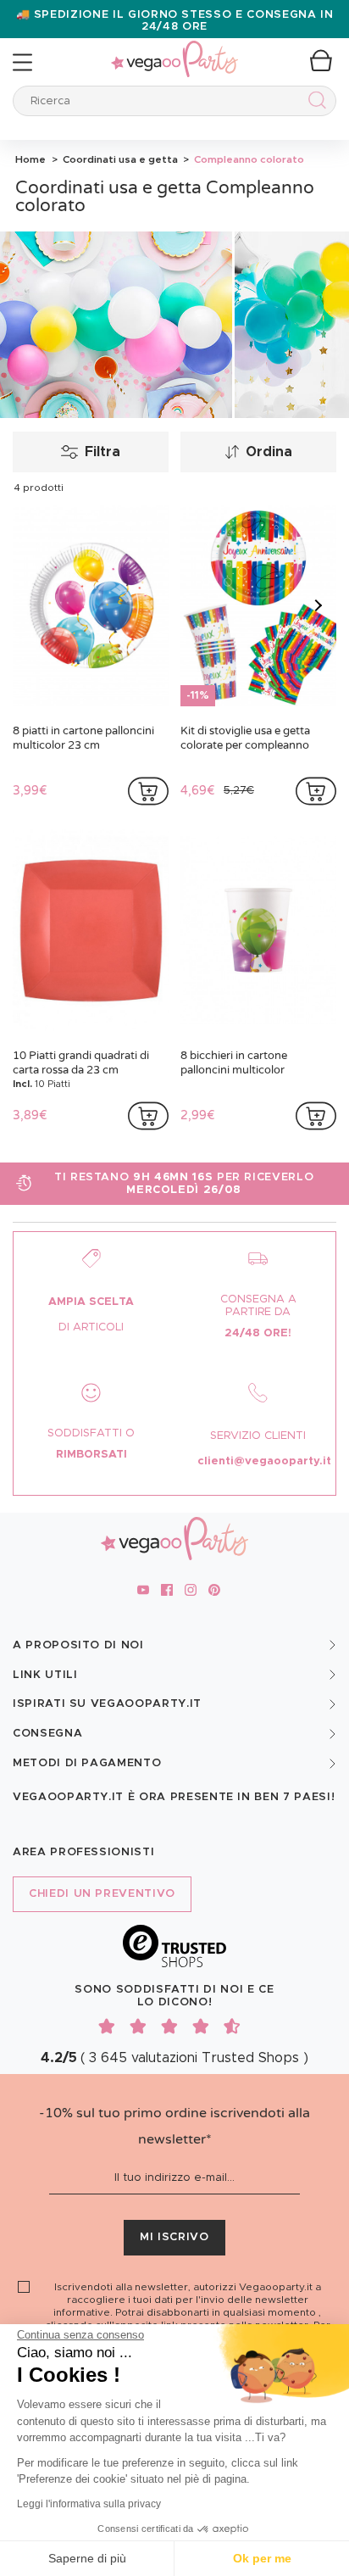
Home (30, 159)
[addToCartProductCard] (148, 791)
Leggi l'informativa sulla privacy (89, 2504)
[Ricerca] (314, 103)
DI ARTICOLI (91, 1327)
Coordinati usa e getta (119, 159)
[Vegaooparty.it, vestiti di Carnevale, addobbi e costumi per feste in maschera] (174, 50)
